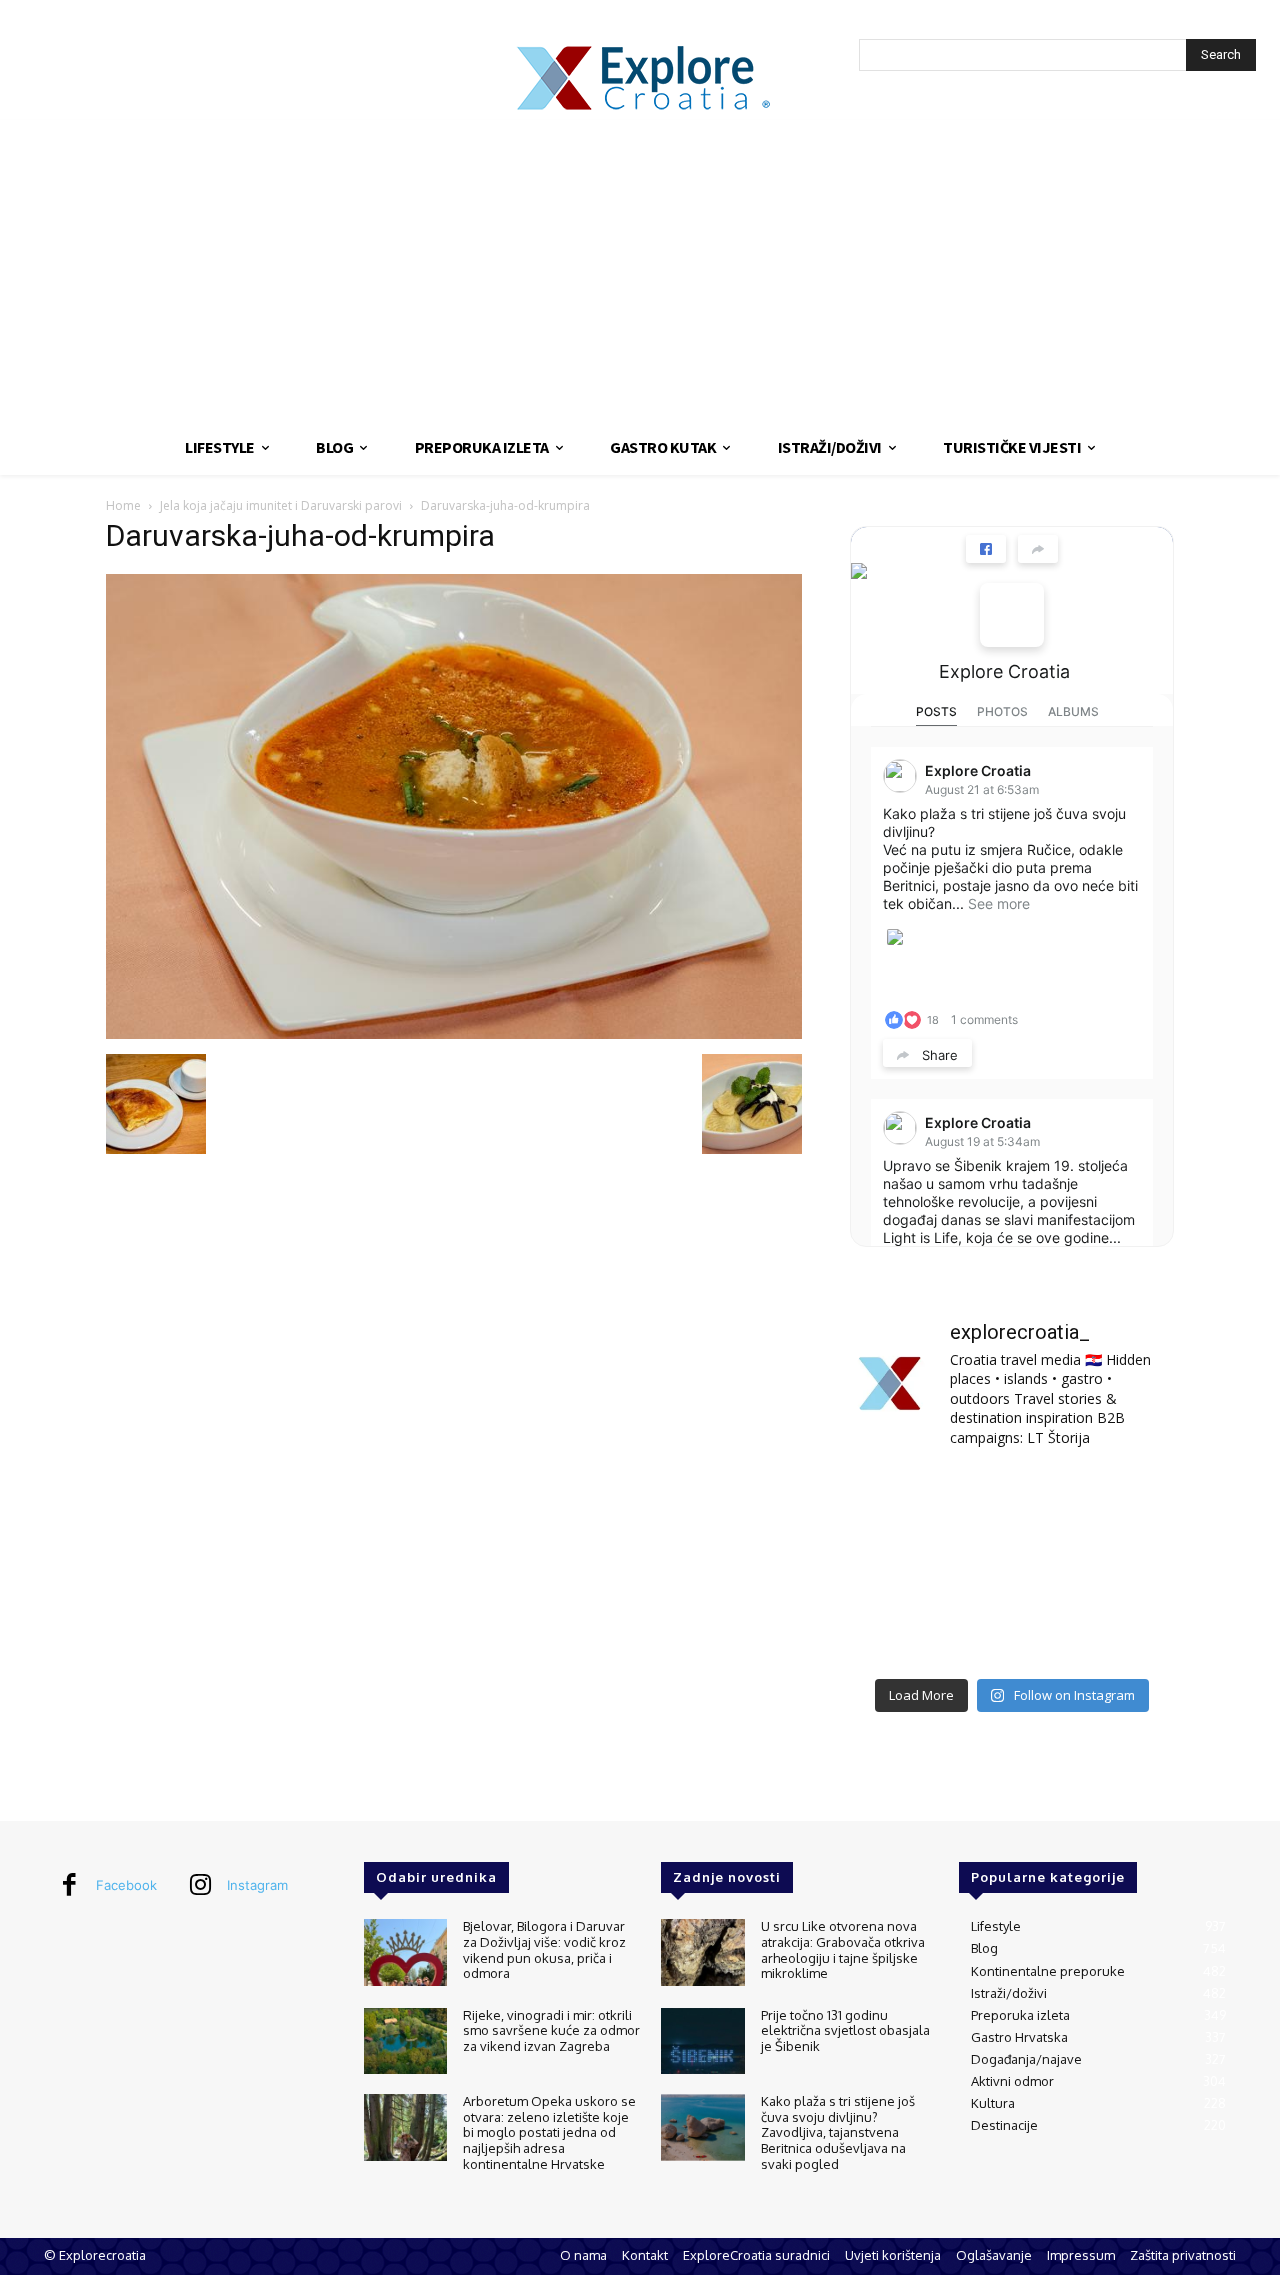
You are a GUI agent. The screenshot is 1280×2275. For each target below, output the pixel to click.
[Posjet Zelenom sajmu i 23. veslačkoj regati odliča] (1011, 1633)
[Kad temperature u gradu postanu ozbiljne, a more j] (900, 1633)
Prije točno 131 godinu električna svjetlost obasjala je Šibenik (845, 2030)
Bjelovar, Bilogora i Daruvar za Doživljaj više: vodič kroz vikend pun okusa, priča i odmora (544, 1949)
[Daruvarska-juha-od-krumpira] (454, 1033)
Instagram (257, 1885)
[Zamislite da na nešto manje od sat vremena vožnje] (900, 1566)
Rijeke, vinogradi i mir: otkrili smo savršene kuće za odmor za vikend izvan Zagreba (551, 2030)
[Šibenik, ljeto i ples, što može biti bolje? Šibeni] (1123, 1500)
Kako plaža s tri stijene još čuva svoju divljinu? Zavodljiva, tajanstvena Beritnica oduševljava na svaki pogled (838, 2132)
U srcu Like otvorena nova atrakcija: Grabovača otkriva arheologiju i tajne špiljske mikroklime (843, 1949)
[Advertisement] (640, 270)
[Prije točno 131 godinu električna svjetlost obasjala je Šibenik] (702, 2041)
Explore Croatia (1004, 671)
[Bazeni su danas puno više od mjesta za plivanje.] (1011, 1500)
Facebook (126, 1885)
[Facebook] (69, 1886)
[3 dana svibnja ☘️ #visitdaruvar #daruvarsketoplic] (1123, 1566)
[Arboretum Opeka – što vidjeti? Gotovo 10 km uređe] (1011, 1566)
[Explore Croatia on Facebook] (1012, 615)
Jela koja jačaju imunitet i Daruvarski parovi (281, 505)
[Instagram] (200, 1886)
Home (123, 505)
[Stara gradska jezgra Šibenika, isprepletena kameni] (900, 1500)
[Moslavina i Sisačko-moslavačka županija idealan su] (1123, 1633)
